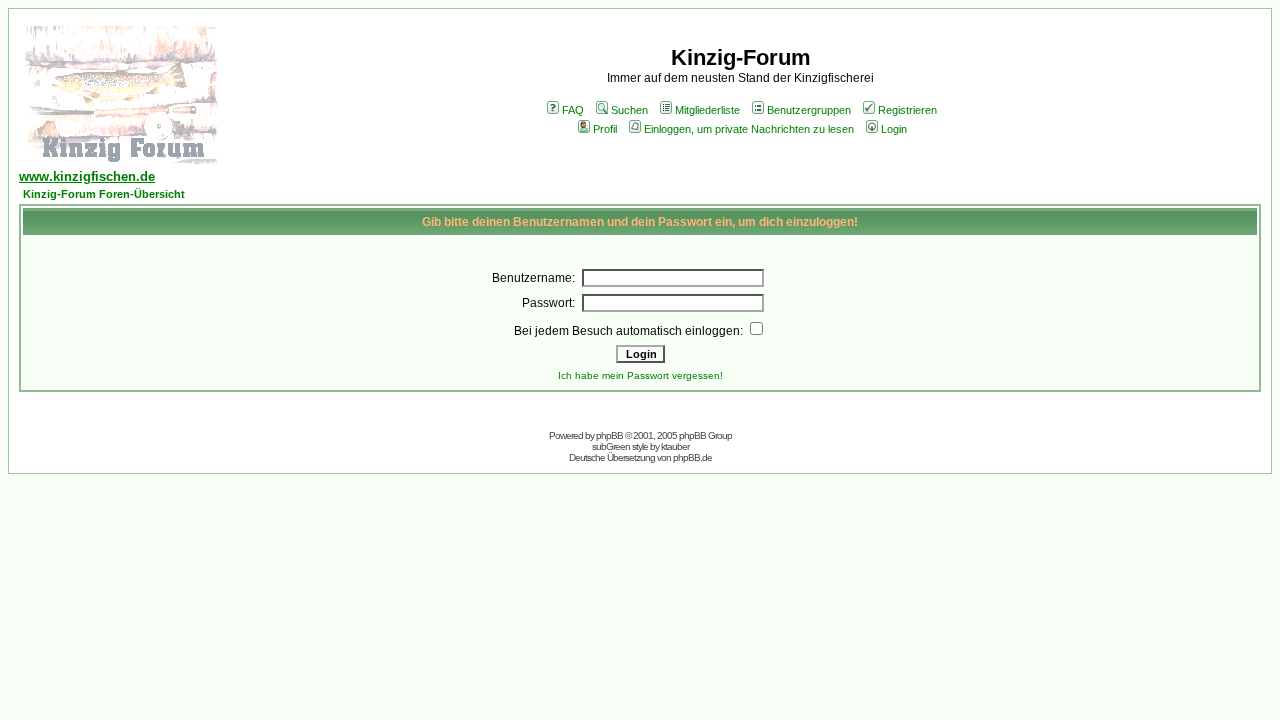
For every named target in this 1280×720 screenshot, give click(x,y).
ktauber (675, 446)
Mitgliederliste (707, 110)
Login (894, 129)
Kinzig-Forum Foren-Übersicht (104, 194)
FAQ (573, 110)
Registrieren (907, 110)
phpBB (609, 435)
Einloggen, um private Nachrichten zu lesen (749, 129)
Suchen (629, 110)
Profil (605, 129)
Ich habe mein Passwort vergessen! (640, 375)
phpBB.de (692, 457)
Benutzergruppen (809, 110)
